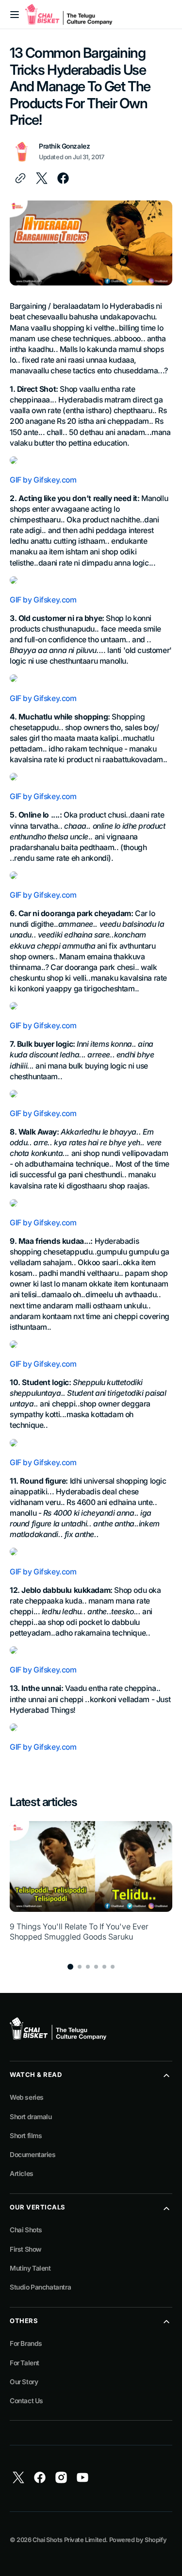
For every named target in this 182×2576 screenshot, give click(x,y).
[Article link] (91, 1887)
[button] (15, 15)
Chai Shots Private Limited (69, 2540)
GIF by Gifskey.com (43, 480)
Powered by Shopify (138, 2540)
